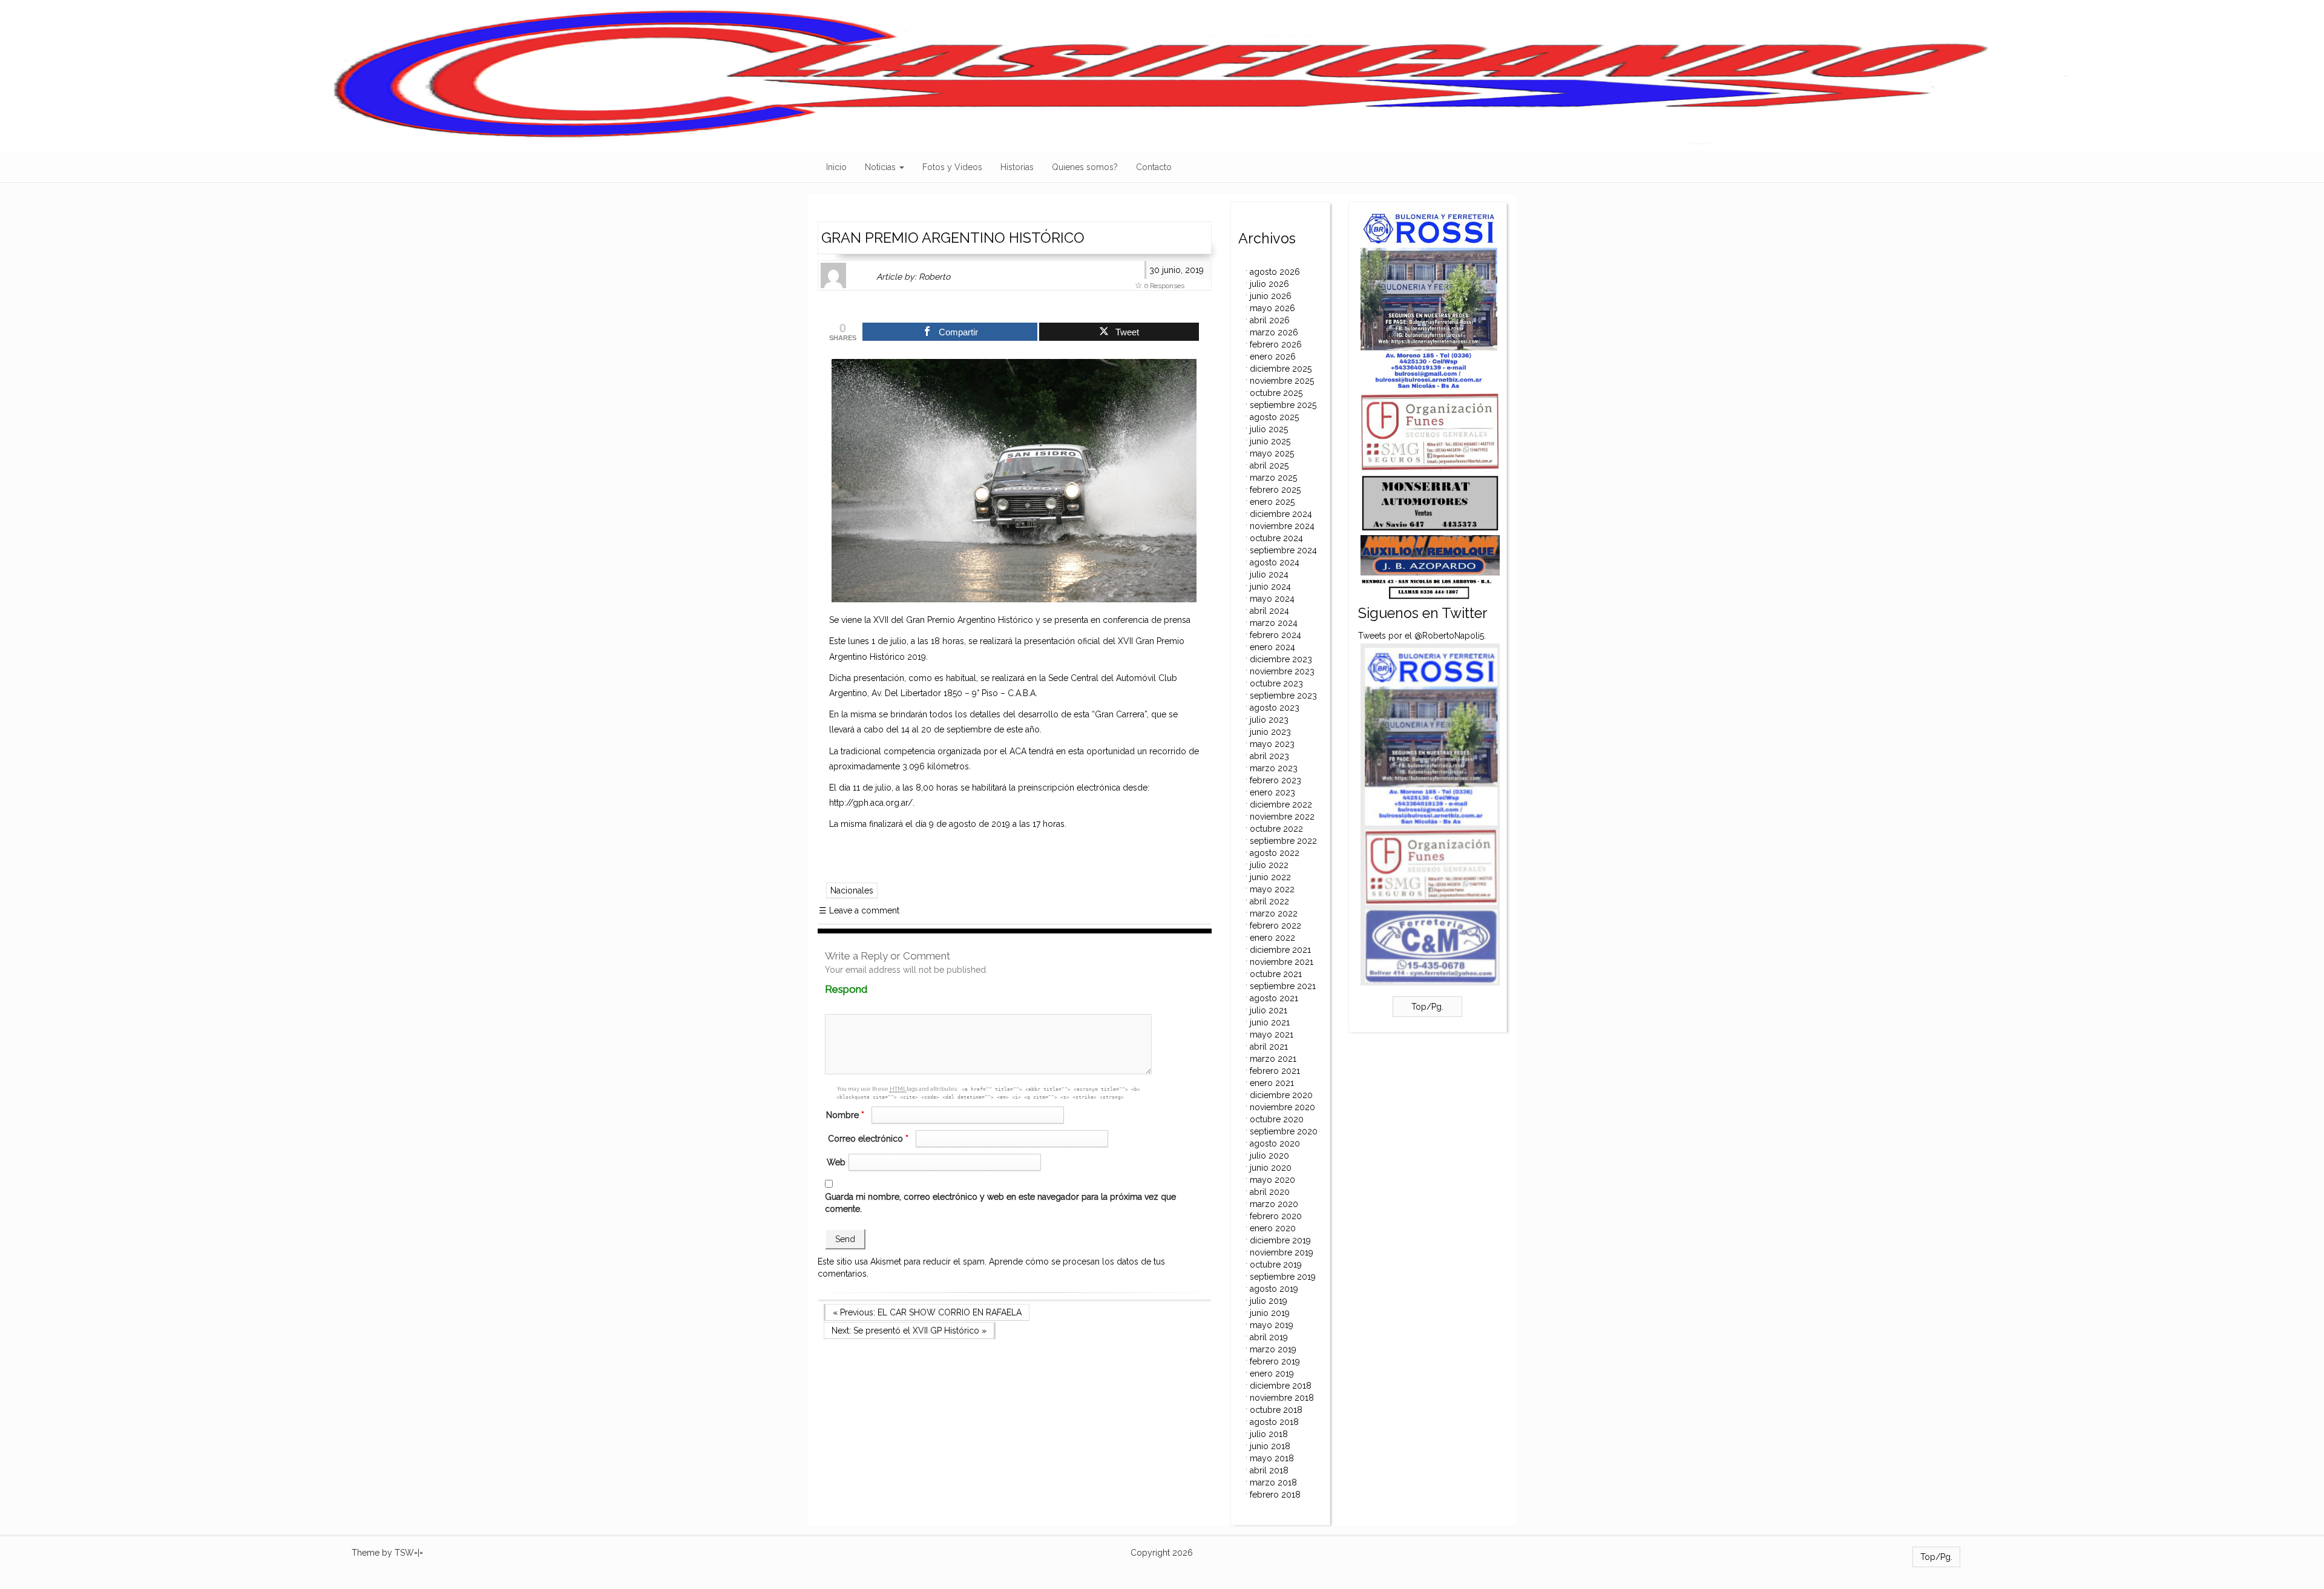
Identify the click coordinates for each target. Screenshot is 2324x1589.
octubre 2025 (1276, 393)
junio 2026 (1271, 296)
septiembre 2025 (1283, 405)
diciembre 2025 (1281, 369)
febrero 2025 (1275, 490)
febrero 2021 (1275, 1071)
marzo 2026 (1274, 332)
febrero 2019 (1275, 1361)
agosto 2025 (1274, 417)
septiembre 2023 (1283, 696)
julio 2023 (1269, 720)
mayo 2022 (1272, 889)
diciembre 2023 (1281, 659)
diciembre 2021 (1280, 950)
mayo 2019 (1272, 1325)
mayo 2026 (1272, 308)
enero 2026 (1273, 357)
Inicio (836, 167)
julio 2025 (1269, 429)
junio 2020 (1271, 1168)
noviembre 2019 (1282, 1252)
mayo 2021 (1272, 1035)
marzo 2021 (1273, 1059)
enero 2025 (1272, 502)
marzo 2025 (1273, 478)
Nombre (845, 1115)
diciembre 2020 (1281, 1095)
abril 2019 (1269, 1337)
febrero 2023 (1275, 780)
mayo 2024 (1272, 599)
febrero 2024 (1275, 635)
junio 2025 (1270, 441)
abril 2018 (1269, 1470)
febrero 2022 (1275, 926)
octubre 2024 (1276, 538)
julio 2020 (1269, 1156)
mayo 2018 (1272, 1458)
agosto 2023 (1275, 708)
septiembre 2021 (1283, 986)
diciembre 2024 (1281, 514)
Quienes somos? (1085, 167)
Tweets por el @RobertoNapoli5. (1422, 636)
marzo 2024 (1274, 623)
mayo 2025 (1272, 453)
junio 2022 (1270, 877)
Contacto (1154, 167)
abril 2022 (1269, 901)
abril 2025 (1269, 466)
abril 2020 (1270, 1192)
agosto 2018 (1274, 1422)
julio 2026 (1269, 284)
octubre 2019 (1276, 1265)
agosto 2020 (1275, 1143)
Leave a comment (859, 910)
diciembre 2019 (1280, 1240)
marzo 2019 (1273, 1349)
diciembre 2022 (1281, 804)
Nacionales (852, 890)
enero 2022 (1272, 938)
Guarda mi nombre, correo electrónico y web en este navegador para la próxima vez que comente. (1000, 1203)
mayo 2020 (1272, 1180)
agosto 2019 (1274, 1289)
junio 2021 (1270, 1022)
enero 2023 (1272, 792)
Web (836, 1162)
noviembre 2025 (1282, 381)
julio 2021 (1269, 1010)
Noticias (881, 167)
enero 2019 (1272, 1374)
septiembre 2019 (1283, 1277)
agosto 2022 (1275, 853)
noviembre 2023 (1282, 671)
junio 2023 (1270, 732)
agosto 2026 (1275, 272)
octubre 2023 (1276, 683)
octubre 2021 (1276, 974)
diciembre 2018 (1281, 1386)
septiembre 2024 (1283, 550)
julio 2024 (1269, 574)
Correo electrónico (868, 1139)
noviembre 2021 (1282, 962)
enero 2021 (1272, 1083)
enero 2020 (1273, 1228)
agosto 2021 (1274, 998)
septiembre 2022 (1283, 841)
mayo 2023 (1272, 744)
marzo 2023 (1274, 768)
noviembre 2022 (1282, 817)
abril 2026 (1270, 320)
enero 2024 (1272, 647)
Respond (869, 989)
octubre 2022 (1276, 829)
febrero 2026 (1276, 344)
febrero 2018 (1275, 1495)
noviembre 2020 (1282, 1107)
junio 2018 (1270, 1446)
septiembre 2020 (1284, 1131)
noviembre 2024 (1282, 526)
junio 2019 (1270, 1313)
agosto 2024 (1275, 562)
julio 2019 (1269, 1301)
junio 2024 (1270, 587)
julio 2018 (1269, 1434)
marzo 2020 (1274, 1204)
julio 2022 (1269, 865)
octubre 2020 (1277, 1119)
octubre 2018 (1276, 1410)
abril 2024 (1269, 611)
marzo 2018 (1273, 1482)
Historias (1017, 167)
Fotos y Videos (952, 167)
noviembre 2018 (1282, 1398)
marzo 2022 (1274, 913)
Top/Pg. (1427, 1007)
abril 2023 (1269, 756)
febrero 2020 (1276, 1216)
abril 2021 (1269, 1047)
